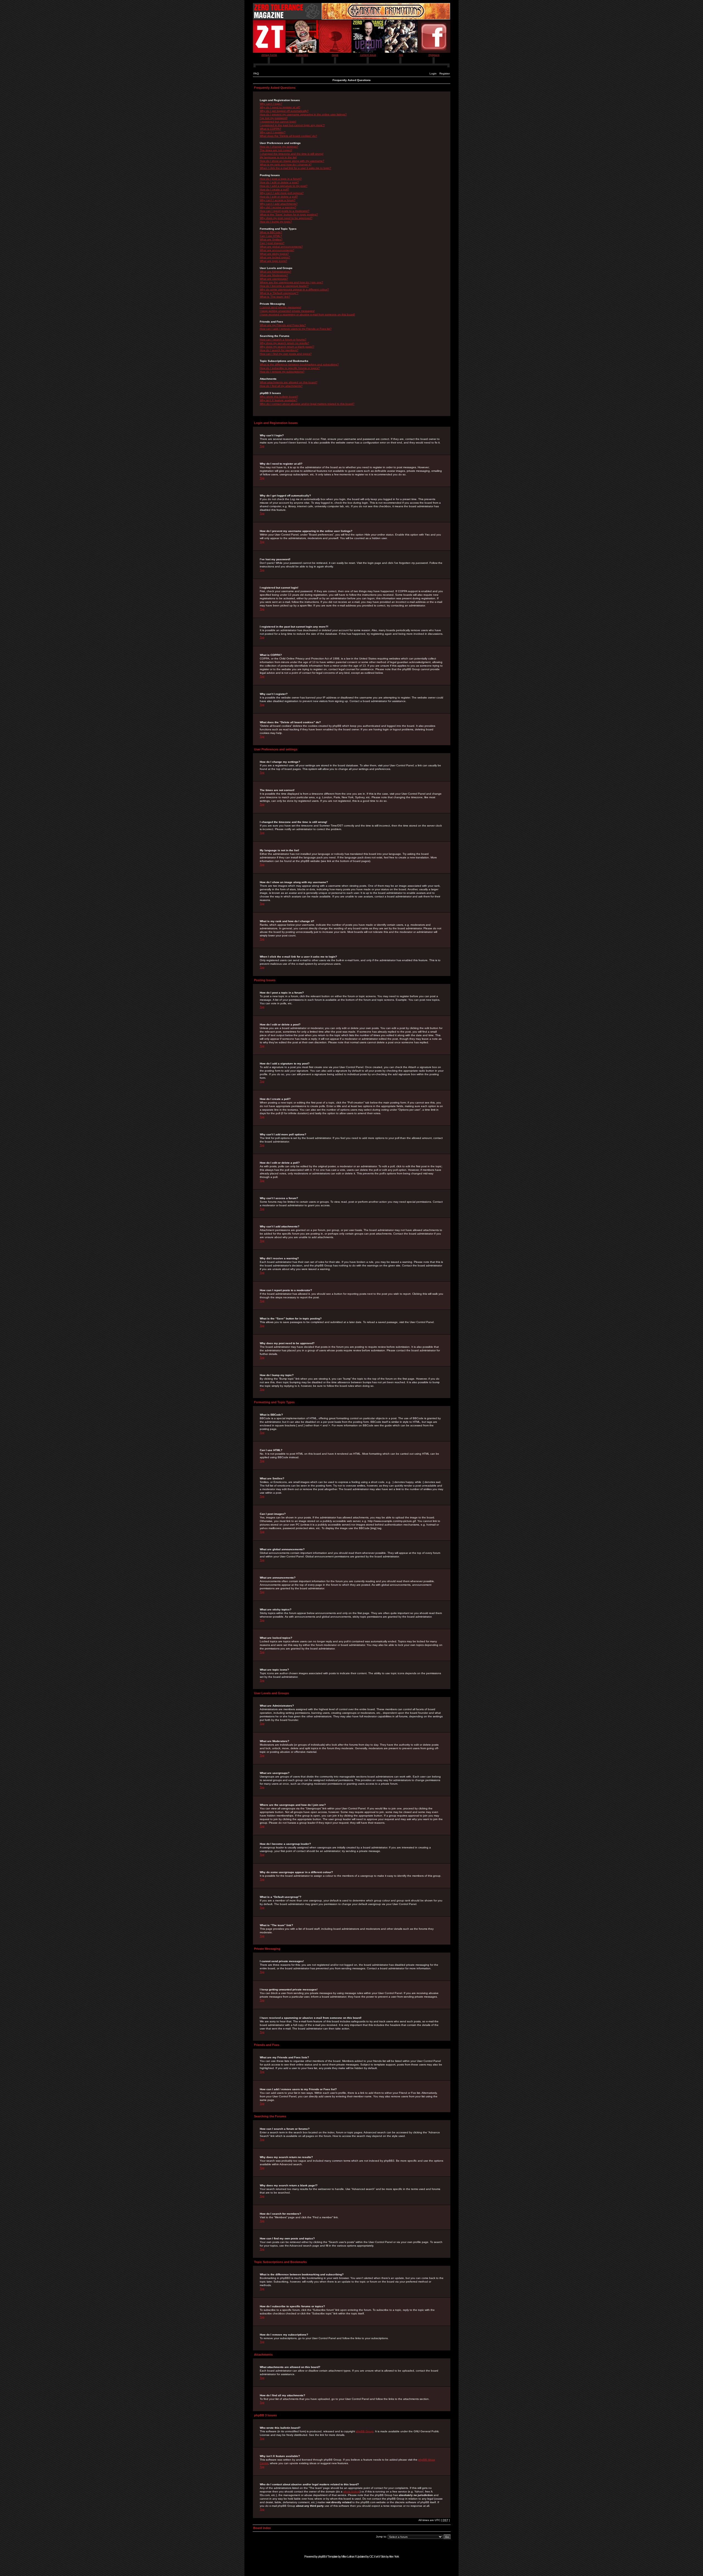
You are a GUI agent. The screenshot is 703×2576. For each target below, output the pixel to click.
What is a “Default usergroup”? (279, 293)
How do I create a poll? (274, 189)
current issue (368, 55)
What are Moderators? (274, 275)
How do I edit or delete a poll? (279, 197)
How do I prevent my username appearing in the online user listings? (303, 114)
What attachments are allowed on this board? (289, 382)
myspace (434, 55)
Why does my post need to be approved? (286, 218)
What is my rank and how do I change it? (286, 164)
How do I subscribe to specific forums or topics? (290, 368)
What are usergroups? (274, 279)
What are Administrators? (276, 272)
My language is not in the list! (278, 157)
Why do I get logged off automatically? (284, 111)
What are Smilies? (271, 239)
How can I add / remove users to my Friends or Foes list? (296, 329)
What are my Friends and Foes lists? (283, 325)
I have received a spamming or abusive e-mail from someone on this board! (307, 314)
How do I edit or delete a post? (279, 182)
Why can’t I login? (271, 104)
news (335, 55)
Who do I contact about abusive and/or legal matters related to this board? (307, 404)
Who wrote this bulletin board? (279, 397)
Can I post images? (272, 243)
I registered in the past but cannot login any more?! (292, 125)
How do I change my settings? (279, 147)
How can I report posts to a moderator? (285, 211)
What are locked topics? (275, 257)
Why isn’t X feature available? (279, 400)
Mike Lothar (348, 2556)
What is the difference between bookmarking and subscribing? (299, 364)
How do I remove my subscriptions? (282, 372)
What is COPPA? (270, 129)
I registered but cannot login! (278, 122)
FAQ (256, 74)
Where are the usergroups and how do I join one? (291, 282)
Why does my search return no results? (284, 343)
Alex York (394, 2556)
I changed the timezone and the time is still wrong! (292, 154)
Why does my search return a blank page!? (287, 347)
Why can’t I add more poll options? (282, 193)
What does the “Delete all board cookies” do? (288, 136)
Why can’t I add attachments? (279, 204)
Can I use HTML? (271, 236)
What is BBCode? (271, 232)
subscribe (302, 55)
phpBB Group (365, 2431)
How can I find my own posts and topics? (286, 354)
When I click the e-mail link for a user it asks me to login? (295, 168)
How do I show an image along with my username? (292, 161)
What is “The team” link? (275, 297)
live (401, 55)
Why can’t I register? (273, 132)
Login (433, 74)
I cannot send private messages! (281, 307)
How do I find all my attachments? (281, 386)
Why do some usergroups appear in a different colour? (294, 289)
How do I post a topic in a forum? (281, 179)
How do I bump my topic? (276, 222)
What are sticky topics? (274, 254)
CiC (371, 2556)
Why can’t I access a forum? (278, 200)
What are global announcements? (281, 247)
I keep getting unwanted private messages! (287, 311)
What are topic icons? (274, 261)
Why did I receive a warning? (278, 207)
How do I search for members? (279, 350)
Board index (262, 2528)
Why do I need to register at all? (280, 107)
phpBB (322, 2556)
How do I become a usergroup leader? (284, 286)
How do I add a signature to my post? (284, 186)
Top (262, 446)
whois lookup (351, 2492)
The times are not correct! (276, 150)
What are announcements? (277, 250)
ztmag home (269, 55)
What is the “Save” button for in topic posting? (289, 214)
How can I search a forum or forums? (283, 339)
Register (445, 74)
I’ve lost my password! (274, 118)
